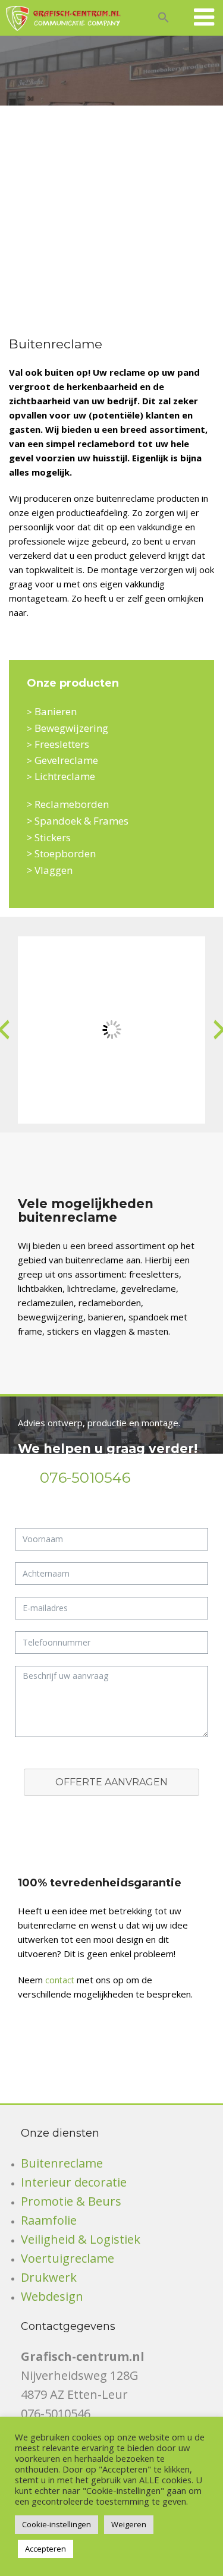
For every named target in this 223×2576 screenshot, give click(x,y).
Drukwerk (49, 2277)
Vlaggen (54, 870)
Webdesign (52, 2296)
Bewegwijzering (71, 728)
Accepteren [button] (45, 2549)
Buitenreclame (62, 2163)
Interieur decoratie (74, 2182)
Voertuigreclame (67, 2258)
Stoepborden (65, 853)
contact (60, 1980)
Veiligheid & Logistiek (81, 2239)
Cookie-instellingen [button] (56, 2524)
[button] (164, 16)
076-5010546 (85, 1478)
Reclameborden (72, 804)
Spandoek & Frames (81, 821)
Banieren (56, 711)
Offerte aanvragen (111, 1782)
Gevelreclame (66, 760)
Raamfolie (49, 2220)
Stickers (53, 837)
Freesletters (62, 744)
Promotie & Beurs (71, 2201)
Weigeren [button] (129, 2524)
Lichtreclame (65, 776)
